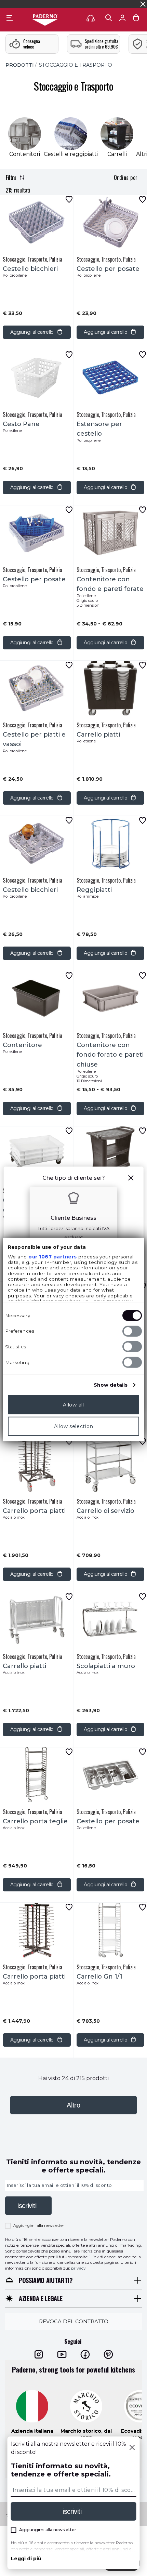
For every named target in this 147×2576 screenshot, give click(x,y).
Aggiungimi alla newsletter (39, 2225)
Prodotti (20, 65)
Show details (111, 1385)
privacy (78, 2268)
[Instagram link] (39, 2354)
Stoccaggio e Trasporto (76, 65)
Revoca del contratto (74, 2321)
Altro (73, 2105)
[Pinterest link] (108, 2354)
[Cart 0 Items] (136, 19)
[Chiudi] (132, 2448)
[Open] (109, 18)
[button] (131, 1179)
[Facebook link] (85, 2354)
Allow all (73, 1404)
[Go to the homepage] (45, 20)
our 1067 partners (53, 1256)
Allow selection (74, 1426)
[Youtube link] (62, 2354)
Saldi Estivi (116, 4)
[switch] (132, 1331)
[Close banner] (143, 4)
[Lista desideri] (69, 199)
